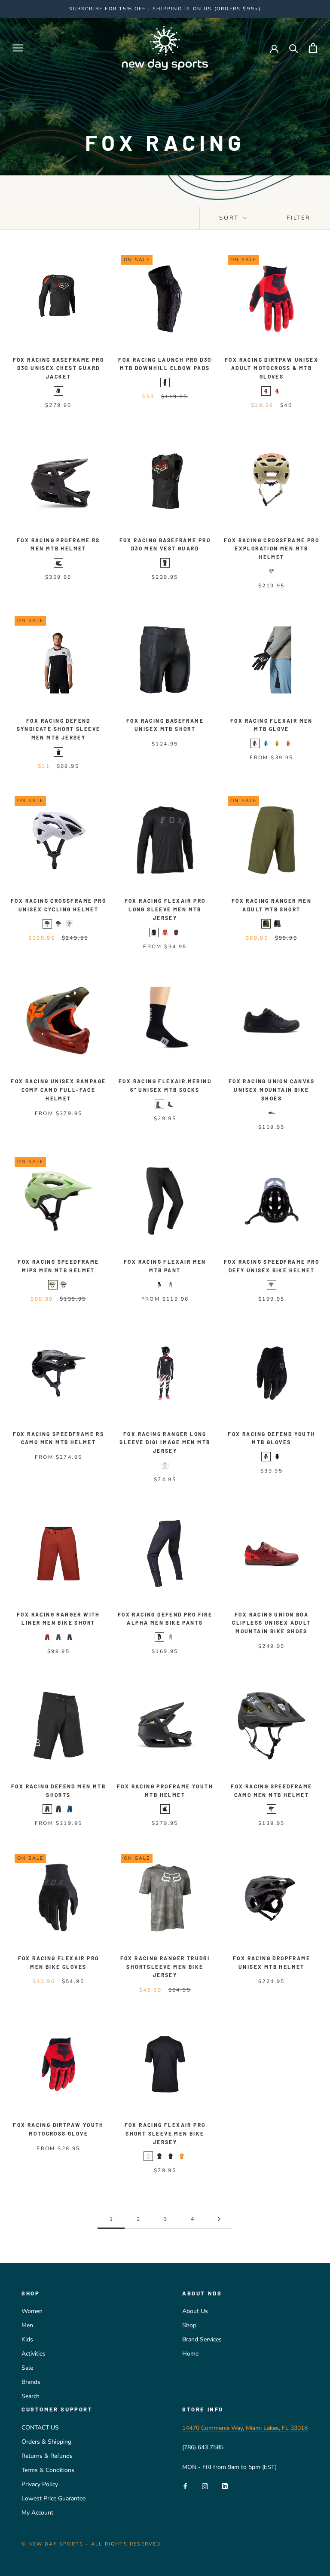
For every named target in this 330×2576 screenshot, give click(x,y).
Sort (230, 218)
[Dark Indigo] (70, 1809)
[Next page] (219, 2219)
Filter (299, 218)
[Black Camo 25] (272, 1809)
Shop (189, 2325)
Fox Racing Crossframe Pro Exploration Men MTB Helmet (272, 549)
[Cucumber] (53, 1285)
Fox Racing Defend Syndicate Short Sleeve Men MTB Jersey (59, 729)
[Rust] (47, 1637)
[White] (70, 924)
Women (32, 2311)
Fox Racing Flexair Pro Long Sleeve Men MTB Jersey (165, 909)
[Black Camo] (47, 924)
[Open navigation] (18, 48)
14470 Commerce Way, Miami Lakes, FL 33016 (245, 2428)
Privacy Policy (40, 2484)
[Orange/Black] (277, 391)
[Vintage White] (272, 1113)
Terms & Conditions (48, 2470)
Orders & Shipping (46, 2442)
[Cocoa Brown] (171, 2156)
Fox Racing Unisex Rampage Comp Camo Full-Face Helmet (58, 1090)
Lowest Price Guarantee (53, 2498)
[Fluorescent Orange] (266, 391)
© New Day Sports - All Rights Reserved (91, 2544)
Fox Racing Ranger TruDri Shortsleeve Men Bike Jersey (165, 1967)
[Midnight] (70, 1637)
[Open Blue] (148, 2156)
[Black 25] (154, 932)
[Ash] (255, 743)
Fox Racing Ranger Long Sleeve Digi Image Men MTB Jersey (165, 1442)
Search (31, 2396)
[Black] (58, 391)
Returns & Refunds (47, 2456)
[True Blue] (266, 743)
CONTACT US (40, 2428)
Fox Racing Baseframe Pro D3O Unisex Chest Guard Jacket (59, 368)
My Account (37, 2513)
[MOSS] (171, 1104)
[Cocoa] (176, 932)
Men (27, 2325)
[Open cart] (313, 48)
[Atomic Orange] (165, 932)
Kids (27, 2339)
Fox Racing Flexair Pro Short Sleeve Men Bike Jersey (165, 2133)
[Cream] (182, 2156)
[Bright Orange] (277, 743)
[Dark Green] (266, 1457)
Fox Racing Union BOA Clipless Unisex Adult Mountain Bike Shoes (271, 1623)
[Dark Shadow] (277, 924)
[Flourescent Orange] (288, 743)
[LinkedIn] (225, 2486)
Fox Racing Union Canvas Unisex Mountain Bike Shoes (272, 1090)
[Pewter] (272, 1285)
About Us (195, 2311)
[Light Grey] (272, 571)
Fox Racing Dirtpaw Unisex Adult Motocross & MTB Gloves (272, 368)
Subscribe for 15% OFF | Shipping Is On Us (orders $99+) (165, 9)
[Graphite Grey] (159, 1104)
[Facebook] (185, 2486)
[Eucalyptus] (64, 1285)
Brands (31, 2382)
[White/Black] (58, 752)
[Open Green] (171, 1285)
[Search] (294, 48)
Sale (27, 2368)
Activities (34, 2354)
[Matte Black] (58, 563)
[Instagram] (205, 2486)
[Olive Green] (266, 924)
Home (190, 2354)
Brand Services (202, 2339)
